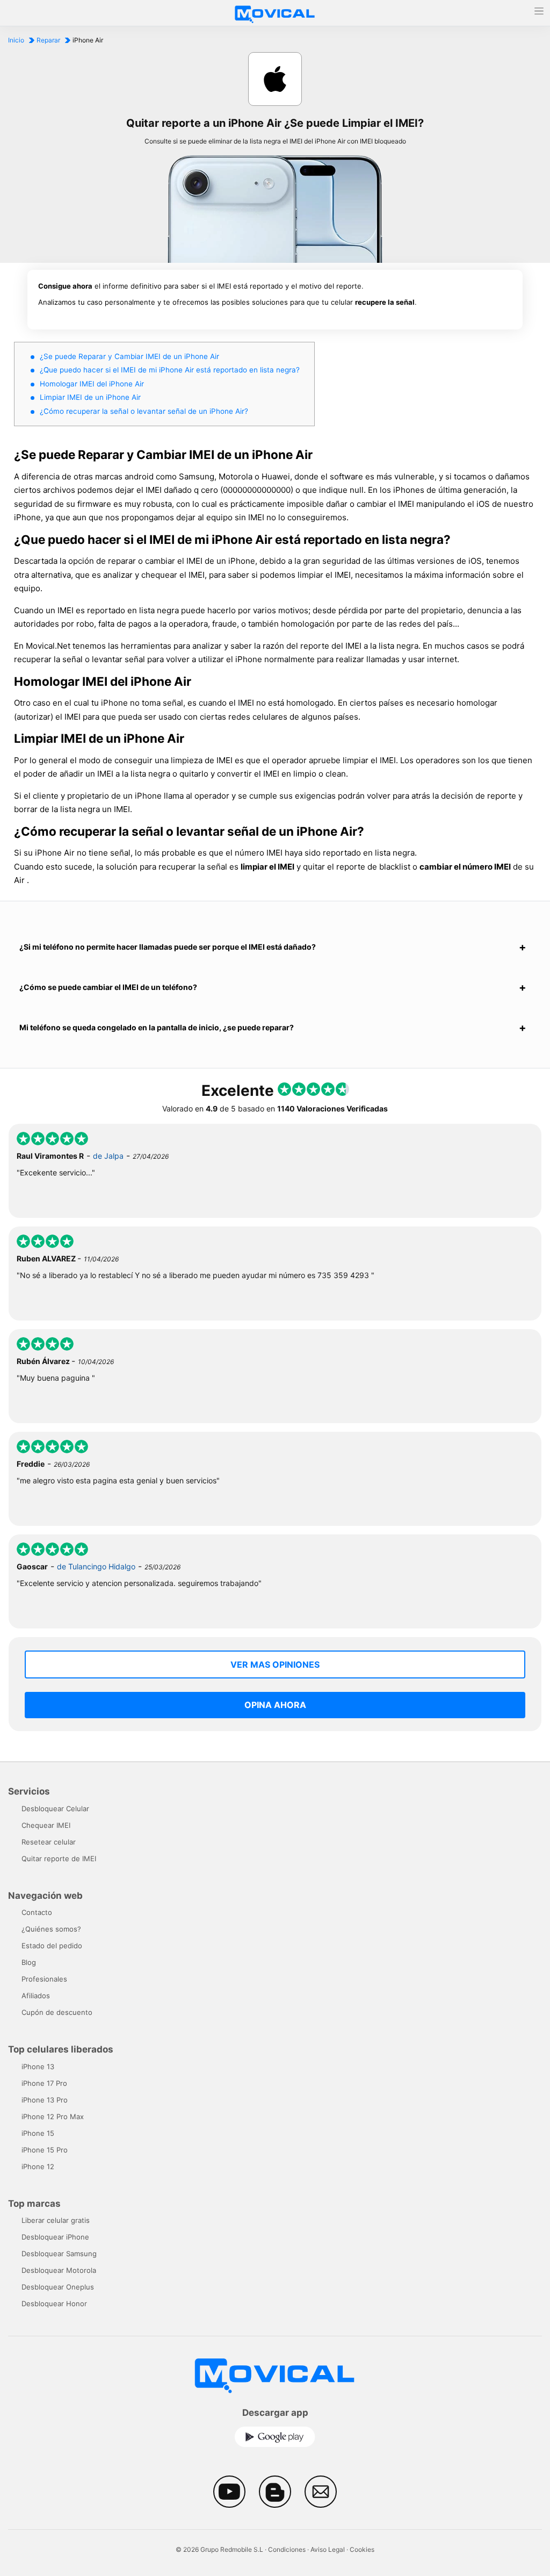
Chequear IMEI (46, 1825)
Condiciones (287, 2549)
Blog (29, 1962)
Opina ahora (275, 1705)
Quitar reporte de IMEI (59, 1859)
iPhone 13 (38, 2066)
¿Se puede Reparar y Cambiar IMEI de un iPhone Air (129, 356)
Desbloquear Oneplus (58, 2287)
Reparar (48, 40)
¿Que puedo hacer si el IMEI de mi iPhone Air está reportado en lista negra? (170, 370)
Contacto (37, 1912)
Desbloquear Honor (54, 2304)
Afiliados (36, 1996)
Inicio (16, 40)
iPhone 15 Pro (45, 2150)
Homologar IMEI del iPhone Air (92, 384)
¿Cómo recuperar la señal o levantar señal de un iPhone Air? (144, 411)
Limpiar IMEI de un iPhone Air (90, 397)
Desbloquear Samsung (59, 2254)
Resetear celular (49, 1842)
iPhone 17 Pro (44, 2083)
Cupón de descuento (57, 2012)
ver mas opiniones (275, 1664)
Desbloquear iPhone (55, 2237)
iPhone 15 (38, 2133)
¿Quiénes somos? (51, 1929)
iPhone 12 (38, 2166)
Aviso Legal (328, 2549)
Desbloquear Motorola (59, 2270)
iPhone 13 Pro (45, 2100)
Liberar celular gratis (56, 2220)
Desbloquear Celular (55, 1809)
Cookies (362, 2549)
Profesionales (44, 1979)
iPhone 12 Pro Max (53, 2116)
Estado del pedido (52, 1946)
